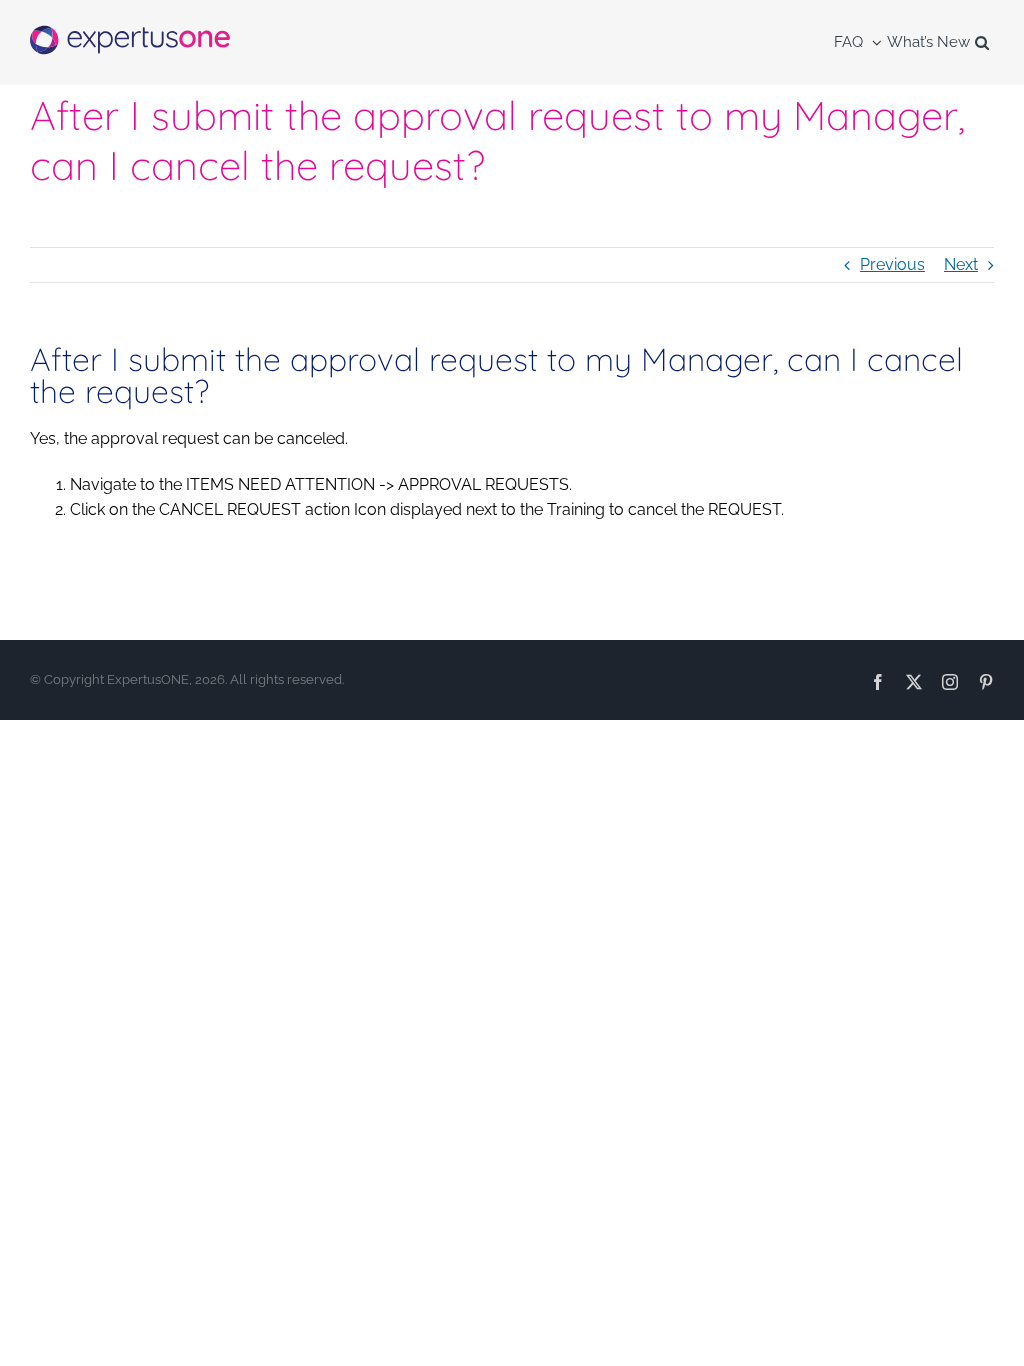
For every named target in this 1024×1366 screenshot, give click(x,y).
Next (961, 264)
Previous (892, 264)
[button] (982, 42)
